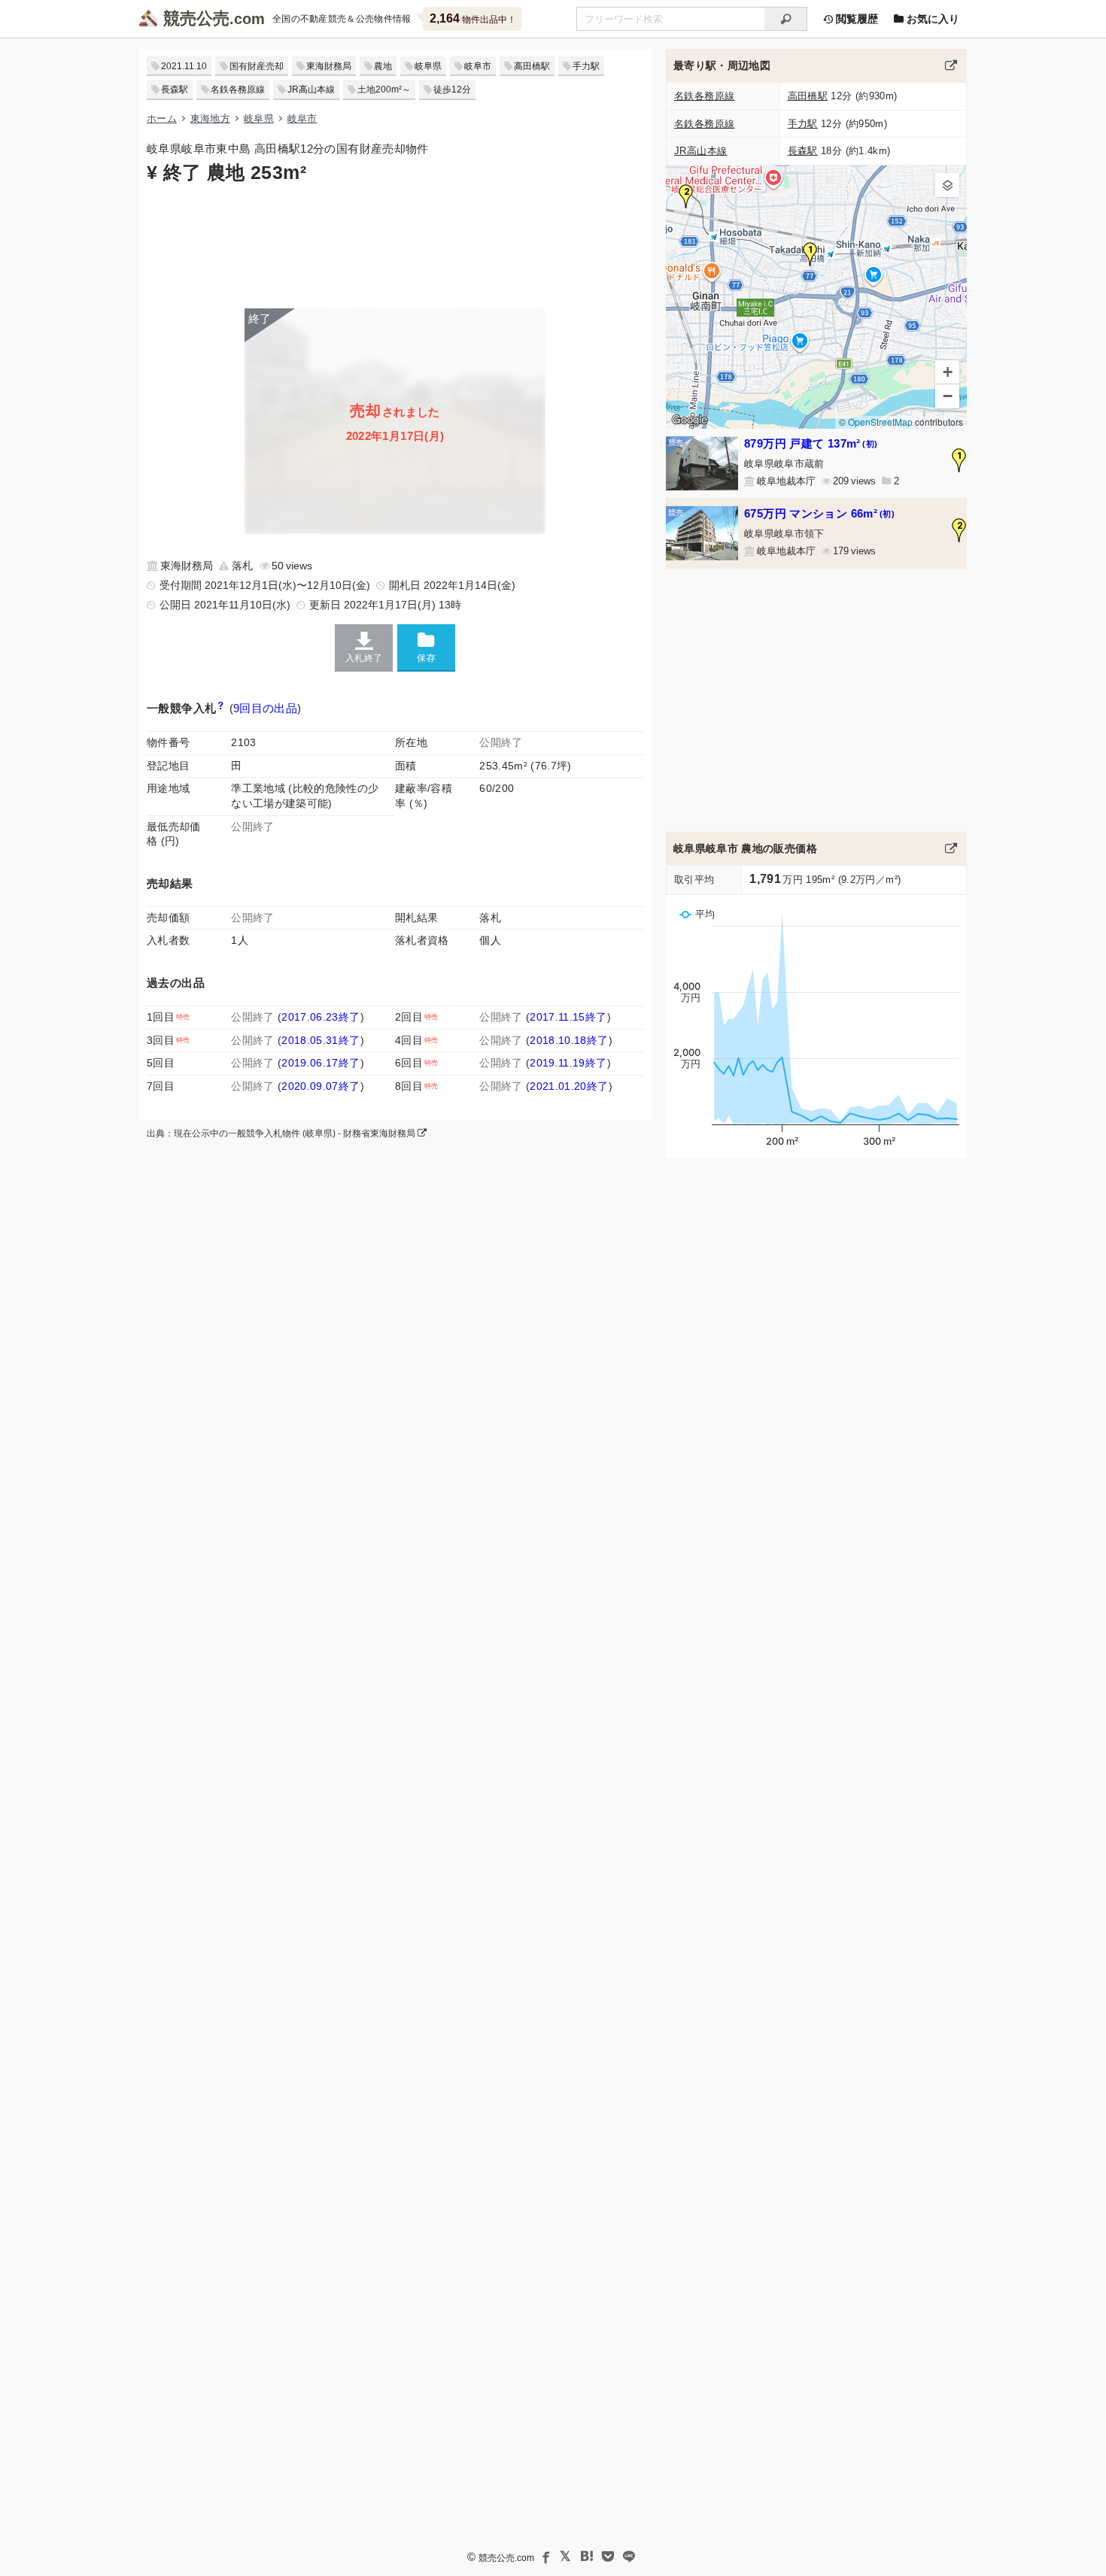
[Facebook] (545, 2556)
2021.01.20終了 (569, 1086)
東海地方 (210, 118)
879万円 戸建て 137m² (811, 443)
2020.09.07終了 (321, 1086)
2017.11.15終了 (568, 1017)
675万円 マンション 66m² (819, 513)
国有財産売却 (257, 66)
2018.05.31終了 (321, 1040)
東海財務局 (329, 66)
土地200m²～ (384, 90)
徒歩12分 (452, 90)
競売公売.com (506, 2558)
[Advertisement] (395, 244)
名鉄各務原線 (238, 90)
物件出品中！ (473, 18)
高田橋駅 (532, 66)
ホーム (162, 118)
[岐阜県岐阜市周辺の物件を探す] (951, 65)
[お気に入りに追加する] (426, 647)
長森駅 (175, 90)
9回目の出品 (265, 708)
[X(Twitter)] (566, 2556)
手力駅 (586, 66)
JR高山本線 (311, 90)
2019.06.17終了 (321, 1063)
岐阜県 (428, 66)
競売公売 (196, 18)
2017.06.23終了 (321, 1017)
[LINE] (629, 2556)
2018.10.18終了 (569, 1040)
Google (690, 420)
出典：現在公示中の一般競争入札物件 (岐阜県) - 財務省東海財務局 (282, 1133)
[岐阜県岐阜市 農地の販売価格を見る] (951, 848)
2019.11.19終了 (568, 1063)
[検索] (786, 19)
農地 (383, 66)
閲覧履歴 (855, 19)
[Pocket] (608, 2556)
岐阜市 (478, 66)
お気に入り (931, 19)
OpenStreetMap (880, 422)
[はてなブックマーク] (587, 2556)
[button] (810, 254)
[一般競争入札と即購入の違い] (220, 708)
